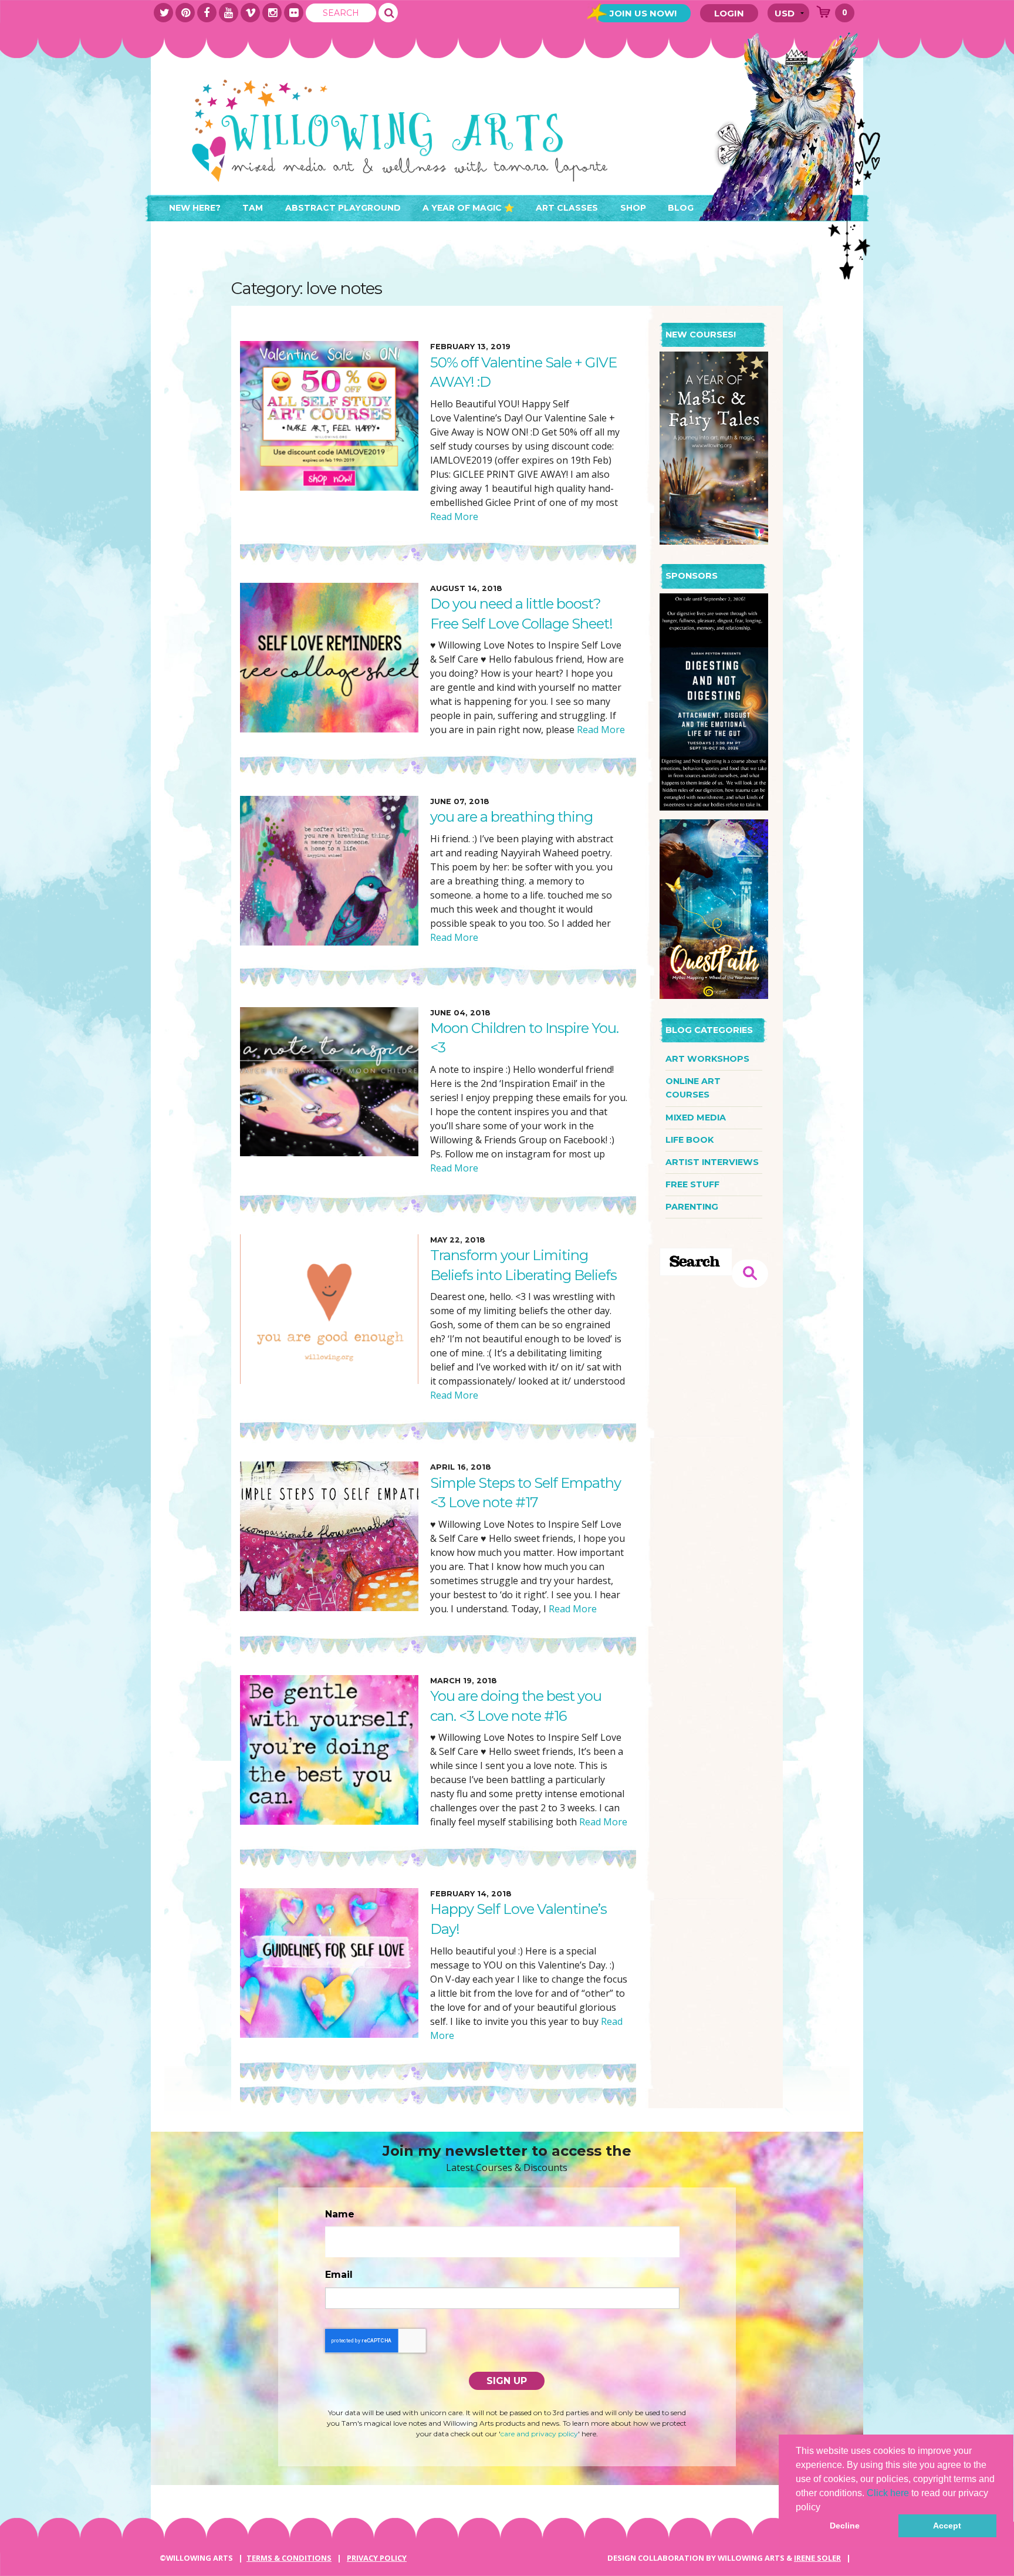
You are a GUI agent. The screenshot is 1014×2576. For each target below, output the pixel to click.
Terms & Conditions (289, 2558)
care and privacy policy (539, 2434)
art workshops (707, 1059)
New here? (195, 208)
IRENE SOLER (817, 2558)
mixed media (696, 1117)
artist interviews (712, 1162)
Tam (253, 208)
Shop (633, 208)
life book (689, 1140)
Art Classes (567, 208)
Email (339, 2275)
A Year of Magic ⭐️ (468, 208)
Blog (681, 208)
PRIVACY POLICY (377, 2558)
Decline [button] (845, 2526)
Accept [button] (947, 2526)
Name (340, 2214)
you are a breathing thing (511, 817)
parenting (692, 1207)
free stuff (692, 1184)
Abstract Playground (343, 208)
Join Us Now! (643, 13)
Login (729, 13)
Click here (888, 2493)
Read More (454, 516)
